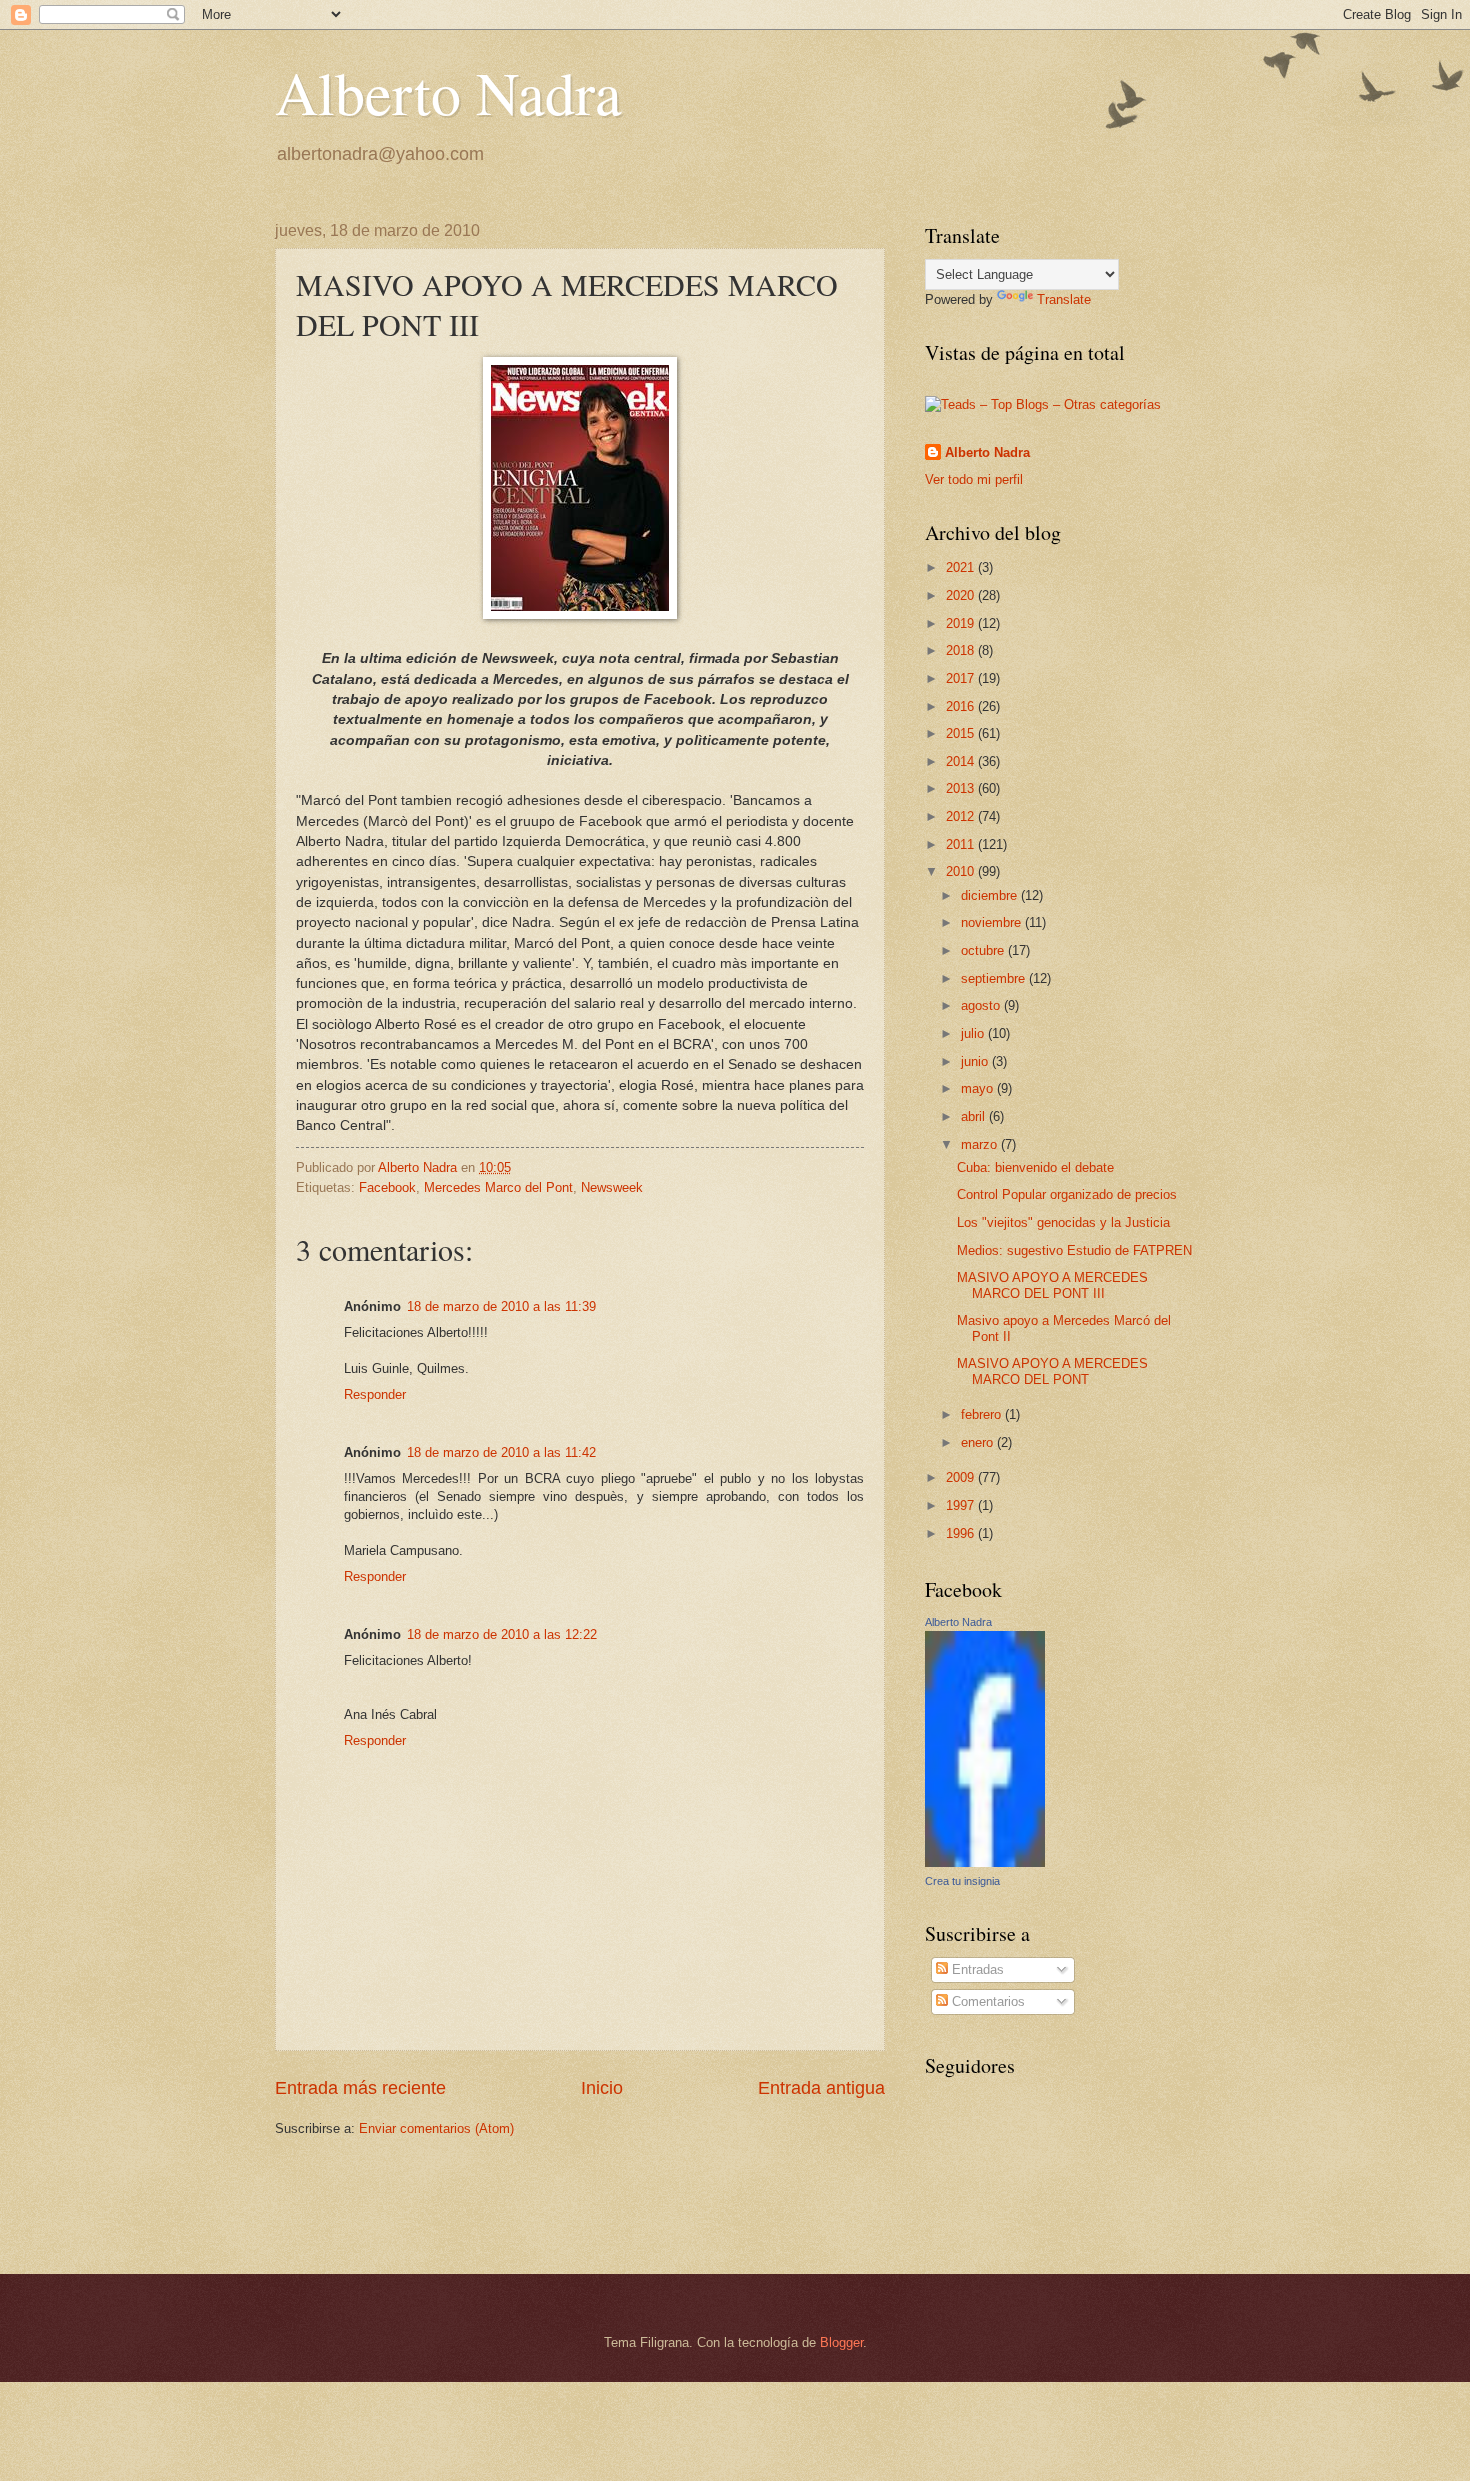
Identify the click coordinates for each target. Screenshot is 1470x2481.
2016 (962, 706)
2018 (962, 650)
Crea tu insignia (962, 1881)
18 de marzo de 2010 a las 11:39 (501, 1306)
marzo (981, 1144)
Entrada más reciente (360, 2088)
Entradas (976, 1969)
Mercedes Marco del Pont (498, 1187)
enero (979, 1442)
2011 (962, 844)
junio (976, 1061)
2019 (962, 623)
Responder (375, 1394)
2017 (962, 678)
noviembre (993, 922)
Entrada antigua (821, 2088)
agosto (982, 1005)
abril (975, 1116)
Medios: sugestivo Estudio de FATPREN (1074, 1250)
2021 (962, 567)
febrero (983, 1414)
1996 (962, 1533)
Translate (1064, 299)
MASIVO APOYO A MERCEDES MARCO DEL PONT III (1052, 1285)
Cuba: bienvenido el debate (1035, 1167)
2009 (962, 1477)
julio (974, 1033)
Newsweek (612, 1187)
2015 (962, 733)
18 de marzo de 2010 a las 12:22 (502, 1634)
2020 (962, 595)
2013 (962, 788)
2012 (962, 816)
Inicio (602, 2088)
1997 (962, 1505)
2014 (962, 761)
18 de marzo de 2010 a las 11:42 (501, 1452)
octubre (984, 950)
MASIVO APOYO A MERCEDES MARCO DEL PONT (1052, 1371)
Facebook (387, 1187)
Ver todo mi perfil (974, 479)
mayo (979, 1088)
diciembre (991, 895)
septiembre (995, 978)
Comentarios (986, 2001)
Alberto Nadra (448, 92)
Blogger (841, 2342)
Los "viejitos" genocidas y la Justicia (1063, 1222)
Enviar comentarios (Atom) (436, 2128)
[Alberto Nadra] (985, 1862)
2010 (962, 871)
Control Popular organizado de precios (1067, 1194)
